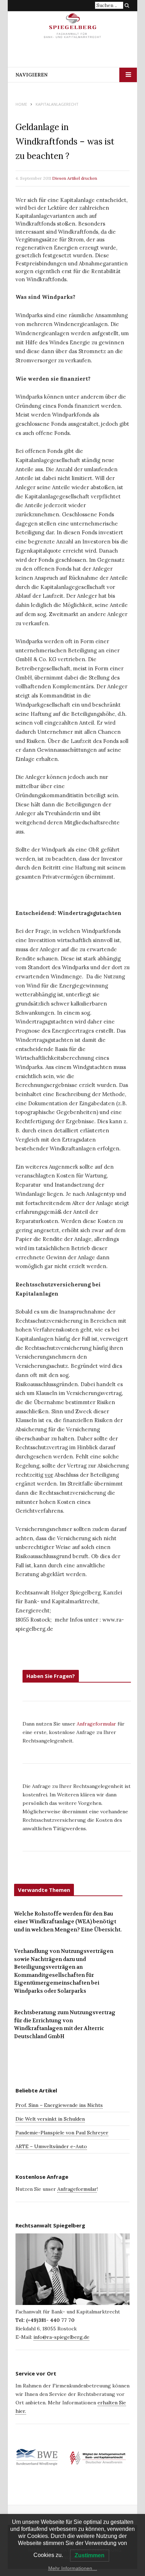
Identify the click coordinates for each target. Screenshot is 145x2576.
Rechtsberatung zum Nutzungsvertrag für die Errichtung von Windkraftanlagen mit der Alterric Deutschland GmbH (65, 2024)
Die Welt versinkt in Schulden (50, 2119)
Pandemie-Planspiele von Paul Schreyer (62, 2133)
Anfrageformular (97, 1724)
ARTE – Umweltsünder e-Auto (51, 2146)
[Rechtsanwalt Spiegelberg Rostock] (73, 28)
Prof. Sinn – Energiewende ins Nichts (59, 2105)
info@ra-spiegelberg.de (61, 2337)
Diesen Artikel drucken (75, 178)
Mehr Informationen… (73, 2568)
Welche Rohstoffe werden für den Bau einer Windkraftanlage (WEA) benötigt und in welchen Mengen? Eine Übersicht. (68, 1922)
